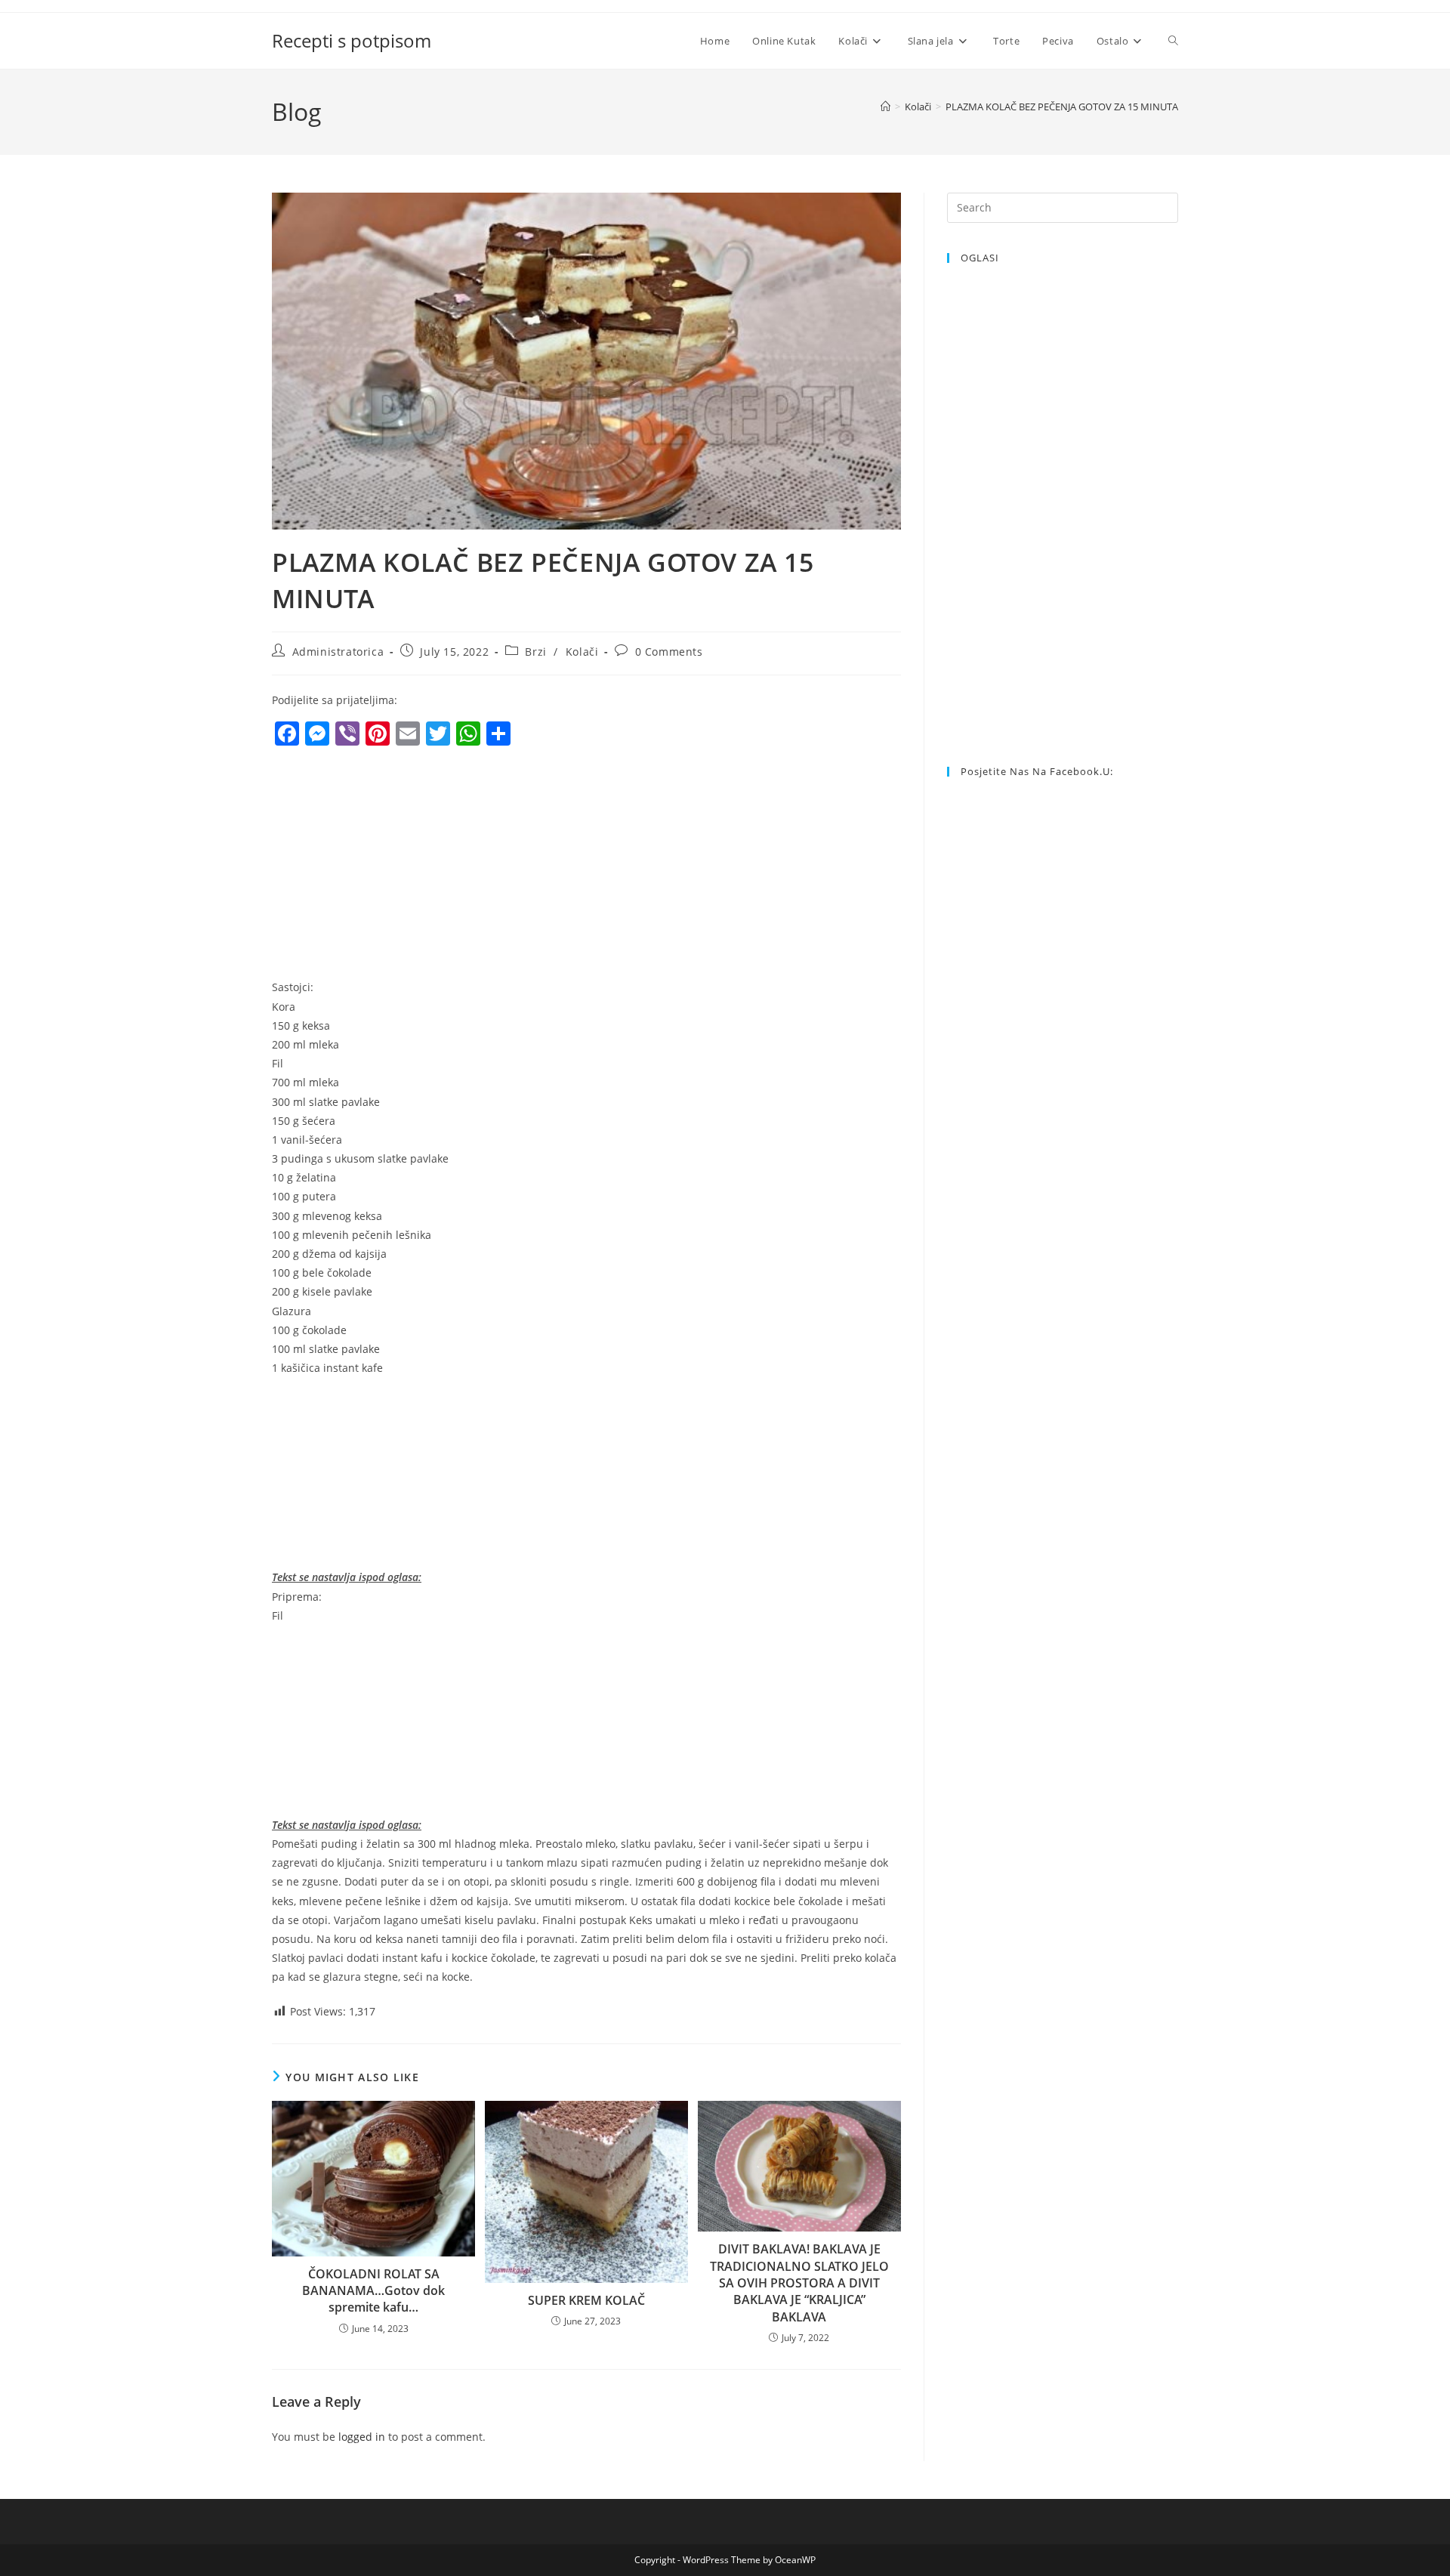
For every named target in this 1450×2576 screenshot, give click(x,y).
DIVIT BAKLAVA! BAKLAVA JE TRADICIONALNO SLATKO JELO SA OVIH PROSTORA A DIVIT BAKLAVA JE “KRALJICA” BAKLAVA (799, 2283)
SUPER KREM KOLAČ (586, 2300)
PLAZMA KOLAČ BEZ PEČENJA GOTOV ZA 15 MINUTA (1062, 107)
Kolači (582, 652)
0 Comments (669, 652)
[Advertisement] (399, 866)
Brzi (535, 652)
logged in (362, 2437)
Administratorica (338, 652)
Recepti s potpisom (352, 40)
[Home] (885, 107)
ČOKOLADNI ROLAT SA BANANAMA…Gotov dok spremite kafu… (373, 2291)
